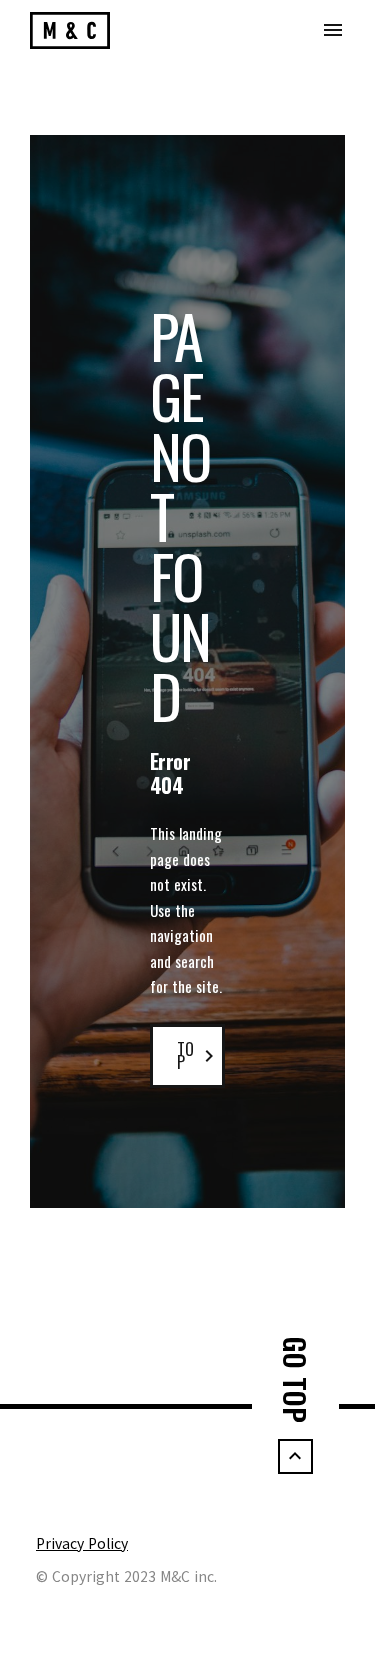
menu (333, 30)
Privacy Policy (82, 1543)
